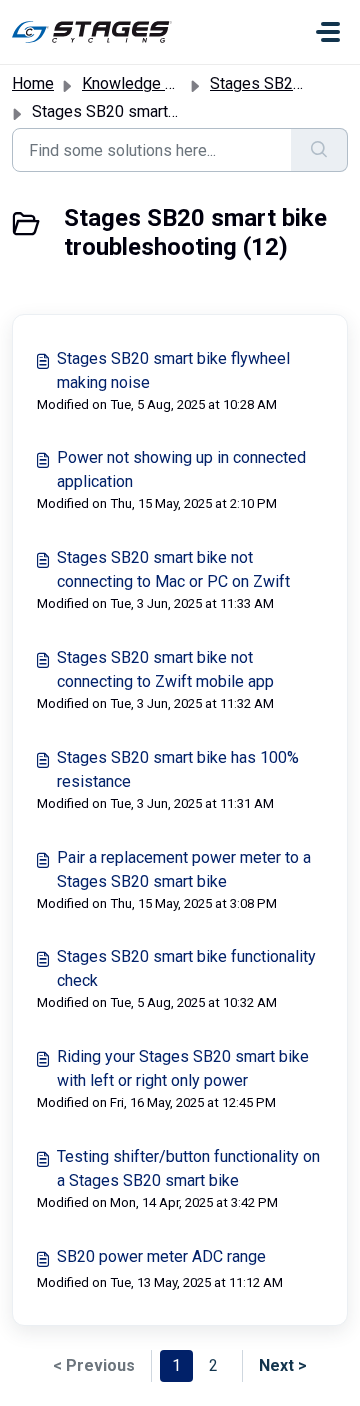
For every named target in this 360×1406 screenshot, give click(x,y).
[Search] (319, 150)
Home (33, 83)
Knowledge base (141, 83)
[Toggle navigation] (328, 32)
